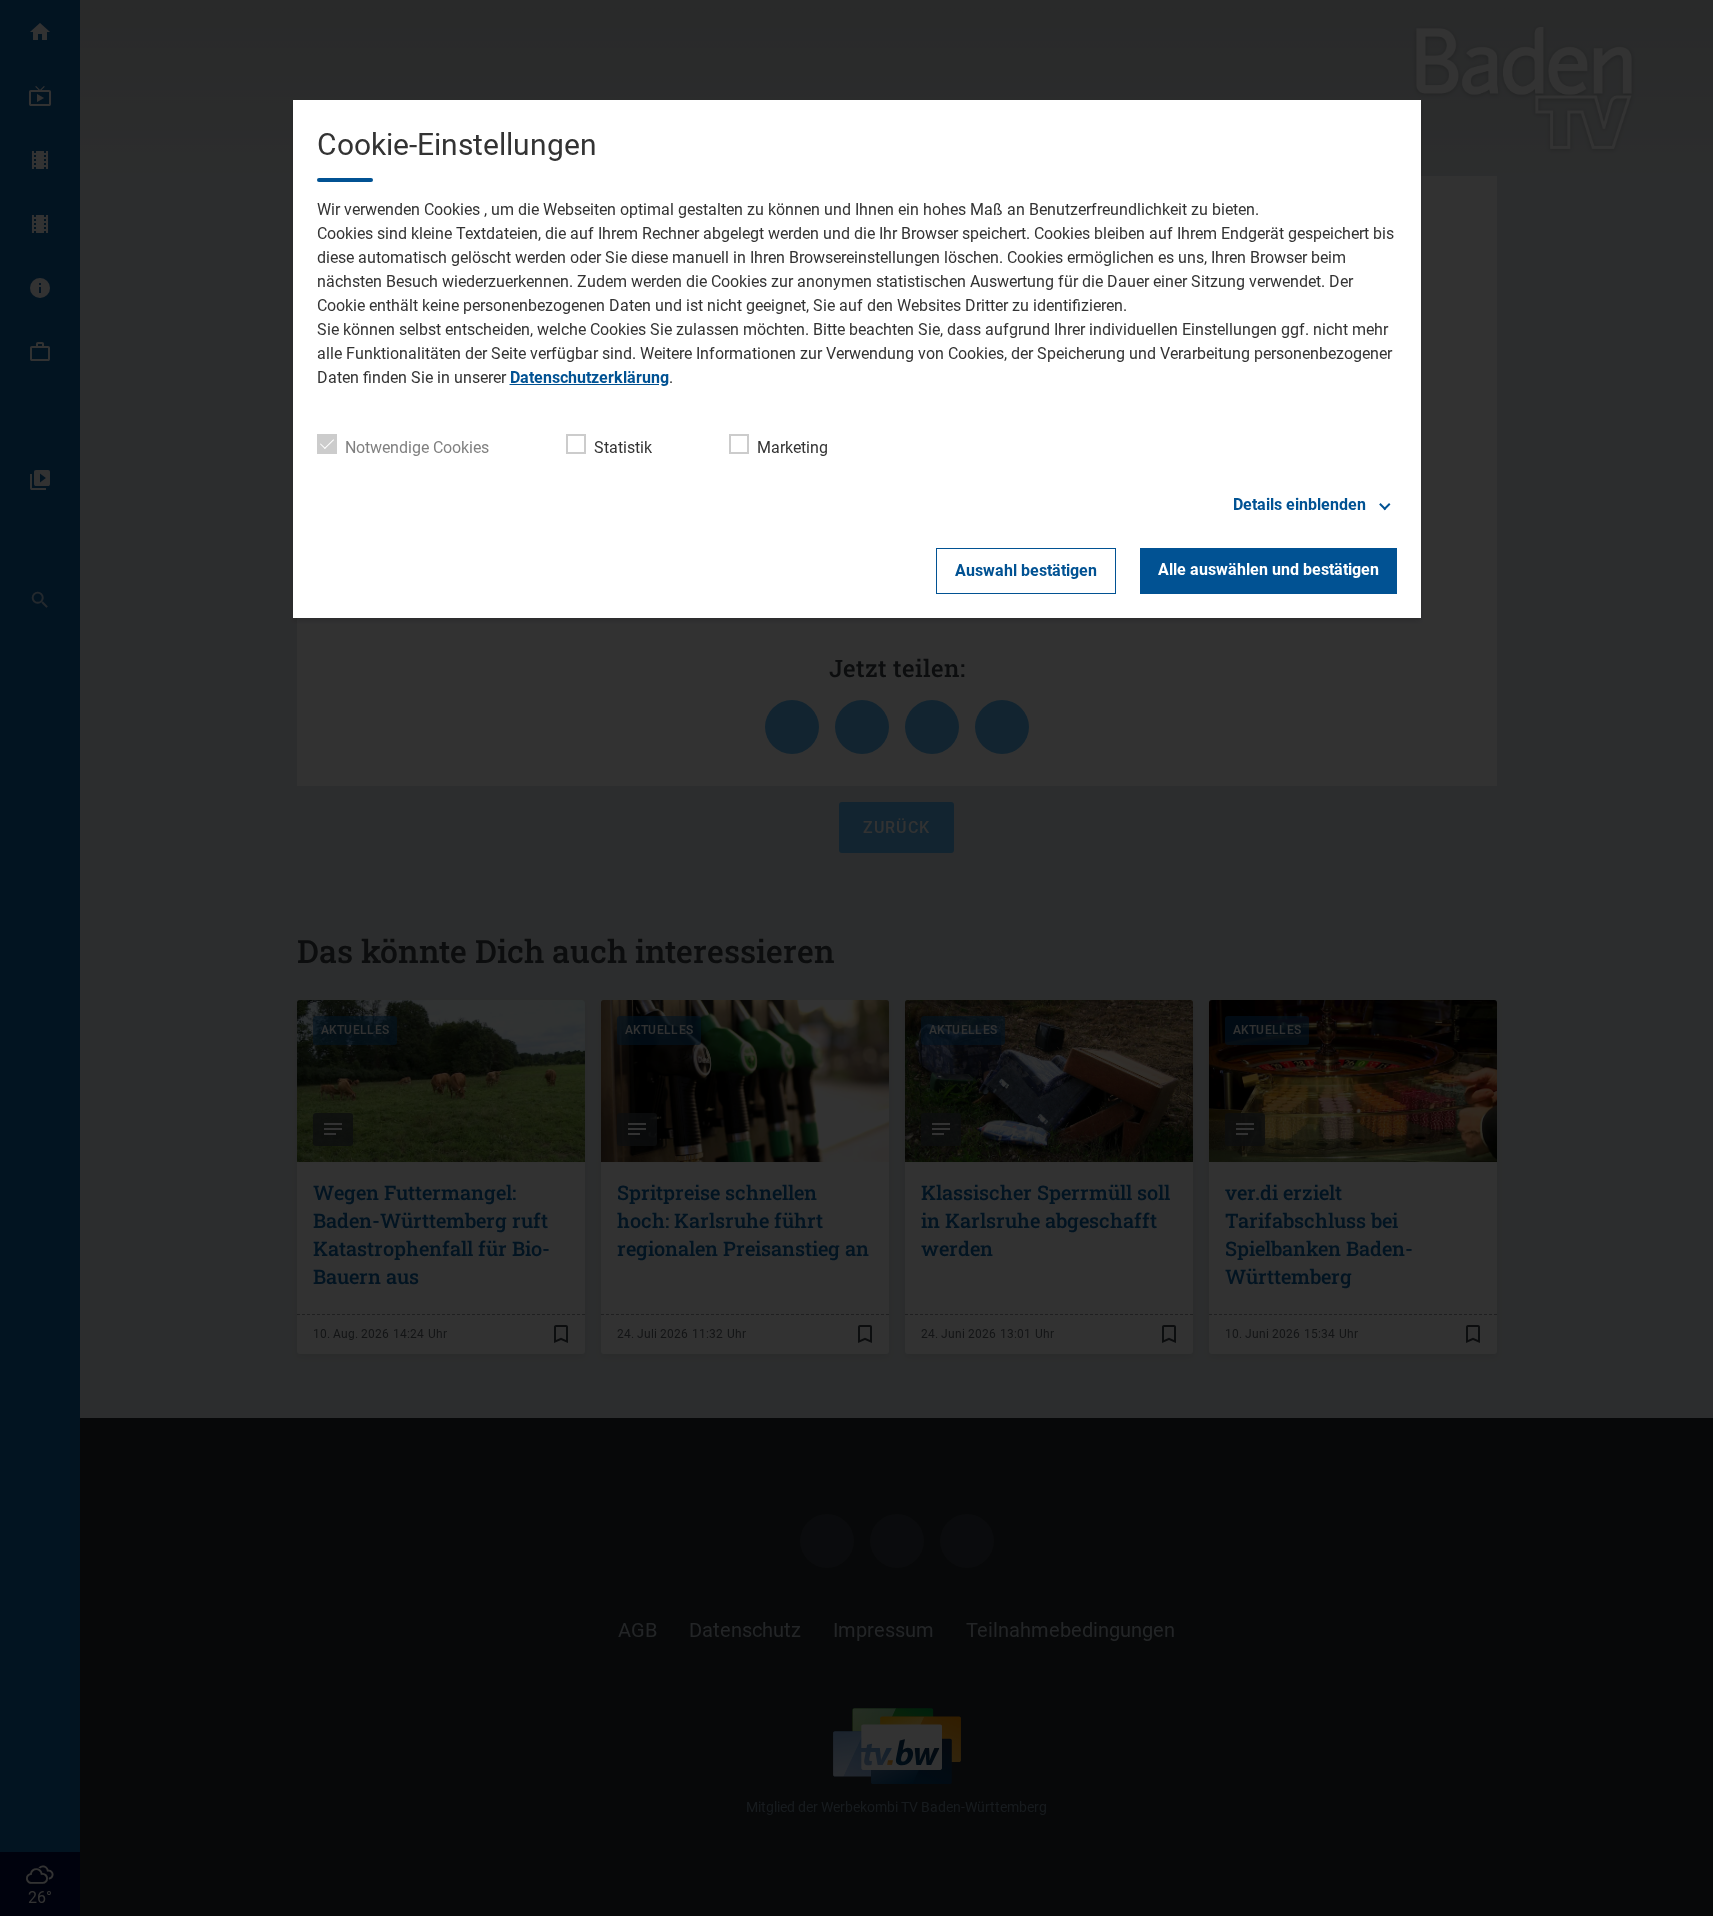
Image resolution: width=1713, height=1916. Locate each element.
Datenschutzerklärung (589, 377)
